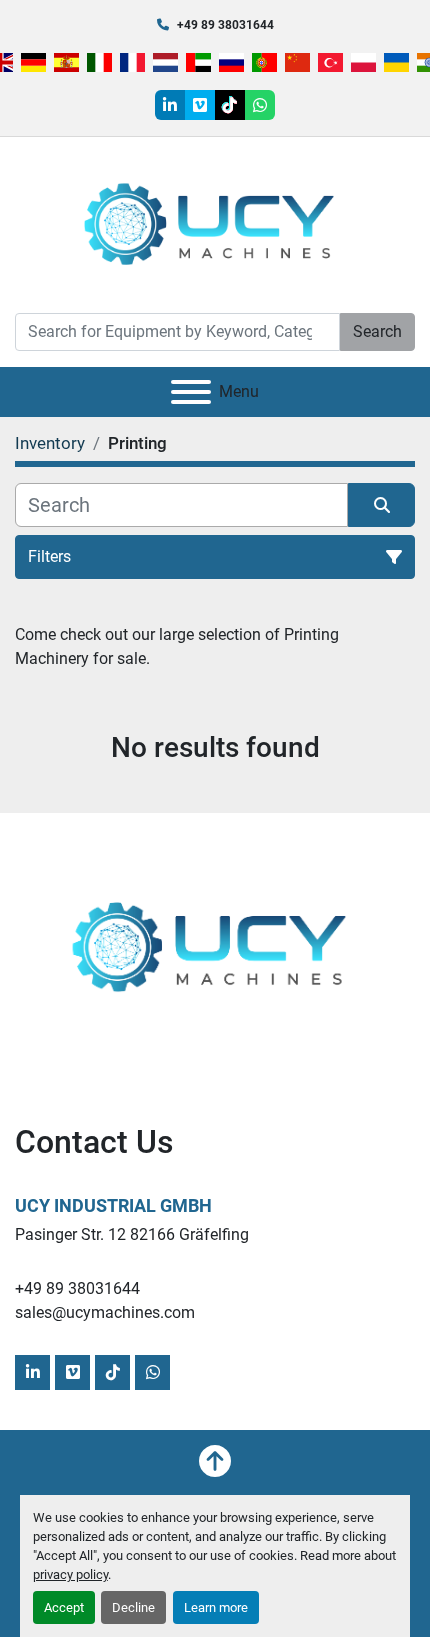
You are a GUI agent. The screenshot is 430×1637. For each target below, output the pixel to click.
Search (377, 331)
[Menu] (191, 392)
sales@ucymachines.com (105, 1312)
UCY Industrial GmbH (113, 1205)
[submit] (381, 505)
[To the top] (215, 1461)
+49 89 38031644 (225, 25)
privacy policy (70, 1574)
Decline (133, 1607)
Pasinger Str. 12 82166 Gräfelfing (132, 1234)
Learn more (216, 1607)
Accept (64, 1607)
